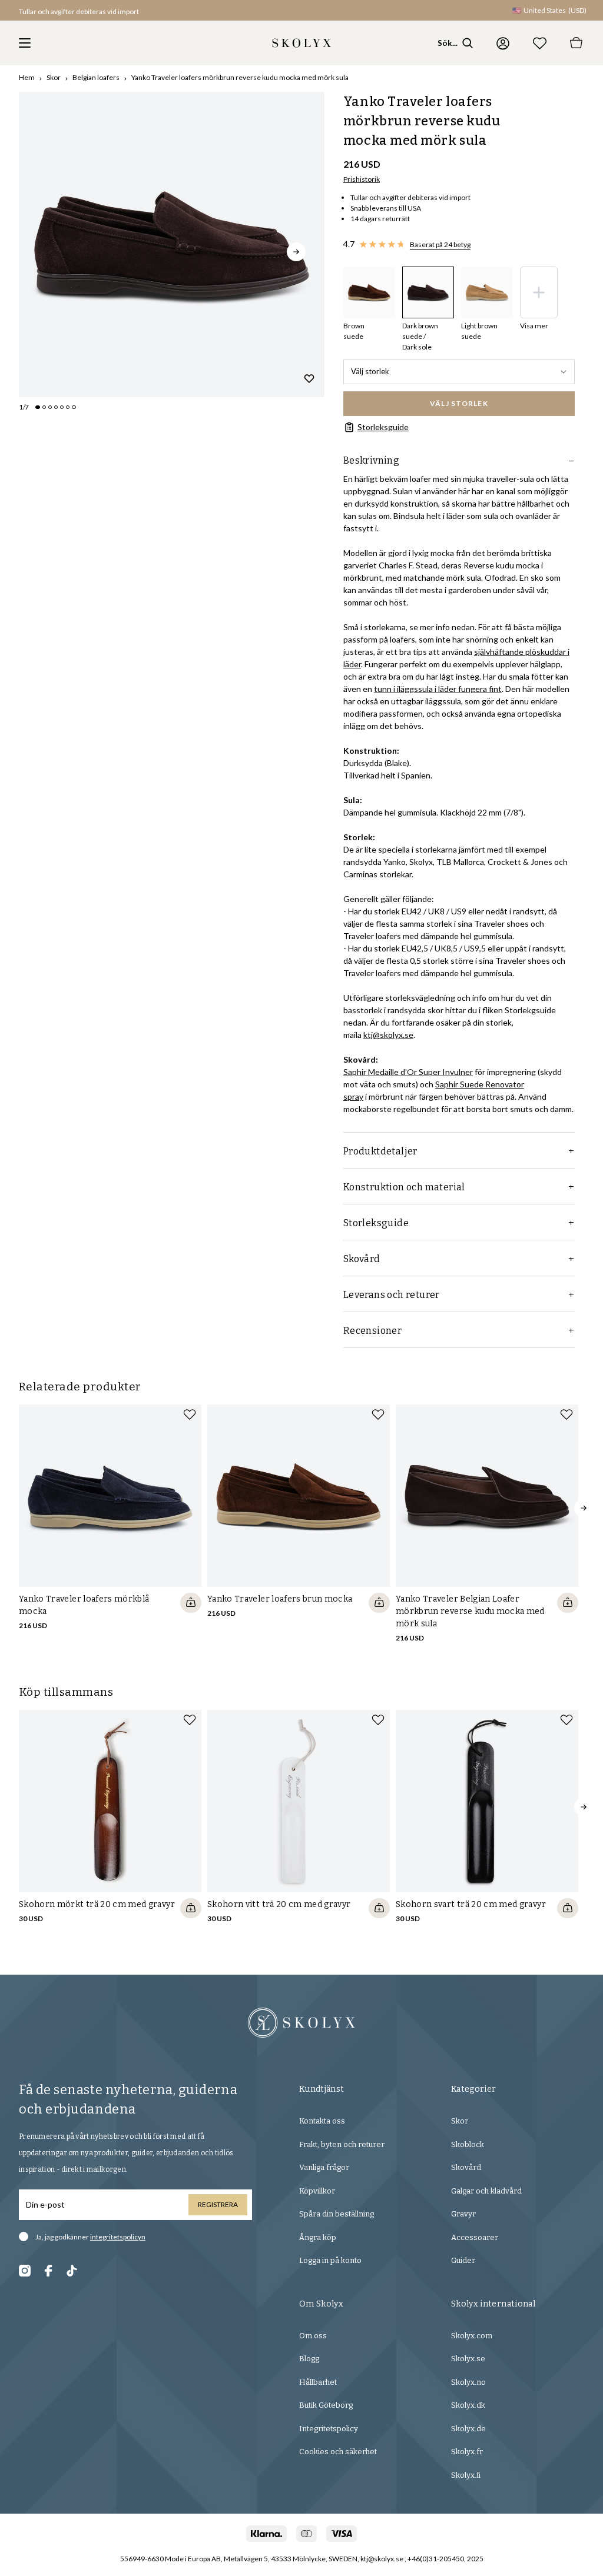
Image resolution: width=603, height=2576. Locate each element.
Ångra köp (318, 2237)
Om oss (313, 2336)
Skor (54, 77)
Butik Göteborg (326, 2405)
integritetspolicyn (118, 2237)
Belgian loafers (96, 77)
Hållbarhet (318, 2382)
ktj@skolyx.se (388, 1035)
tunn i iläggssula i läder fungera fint (438, 689)
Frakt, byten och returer (342, 2144)
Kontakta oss (322, 2121)
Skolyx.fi (466, 2475)
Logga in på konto (330, 2260)
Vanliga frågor (324, 2167)
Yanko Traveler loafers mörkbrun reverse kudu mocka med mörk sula (240, 77)
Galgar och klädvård (486, 2191)
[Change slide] (38, 407)
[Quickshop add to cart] (191, 1603)
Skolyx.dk (468, 2405)
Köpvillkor (317, 2191)
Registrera (218, 2204)
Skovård (466, 2167)
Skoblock (468, 2144)
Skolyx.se (468, 2359)
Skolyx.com (472, 2336)
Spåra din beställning (337, 2214)
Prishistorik (362, 179)
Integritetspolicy (329, 2429)
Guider (463, 2260)
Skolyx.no (468, 2382)
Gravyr (463, 2214)
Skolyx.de (468, 2429)
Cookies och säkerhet (338, 2452)
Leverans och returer (392, 1295)
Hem (27, 77)
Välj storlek (370, 371)
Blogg (309, 2359)
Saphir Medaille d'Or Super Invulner (408, 1072)
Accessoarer (475, 2237)
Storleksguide (383, 427)
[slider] (172, 244)
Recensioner (372, 1331)
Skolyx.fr (467, 2452)
